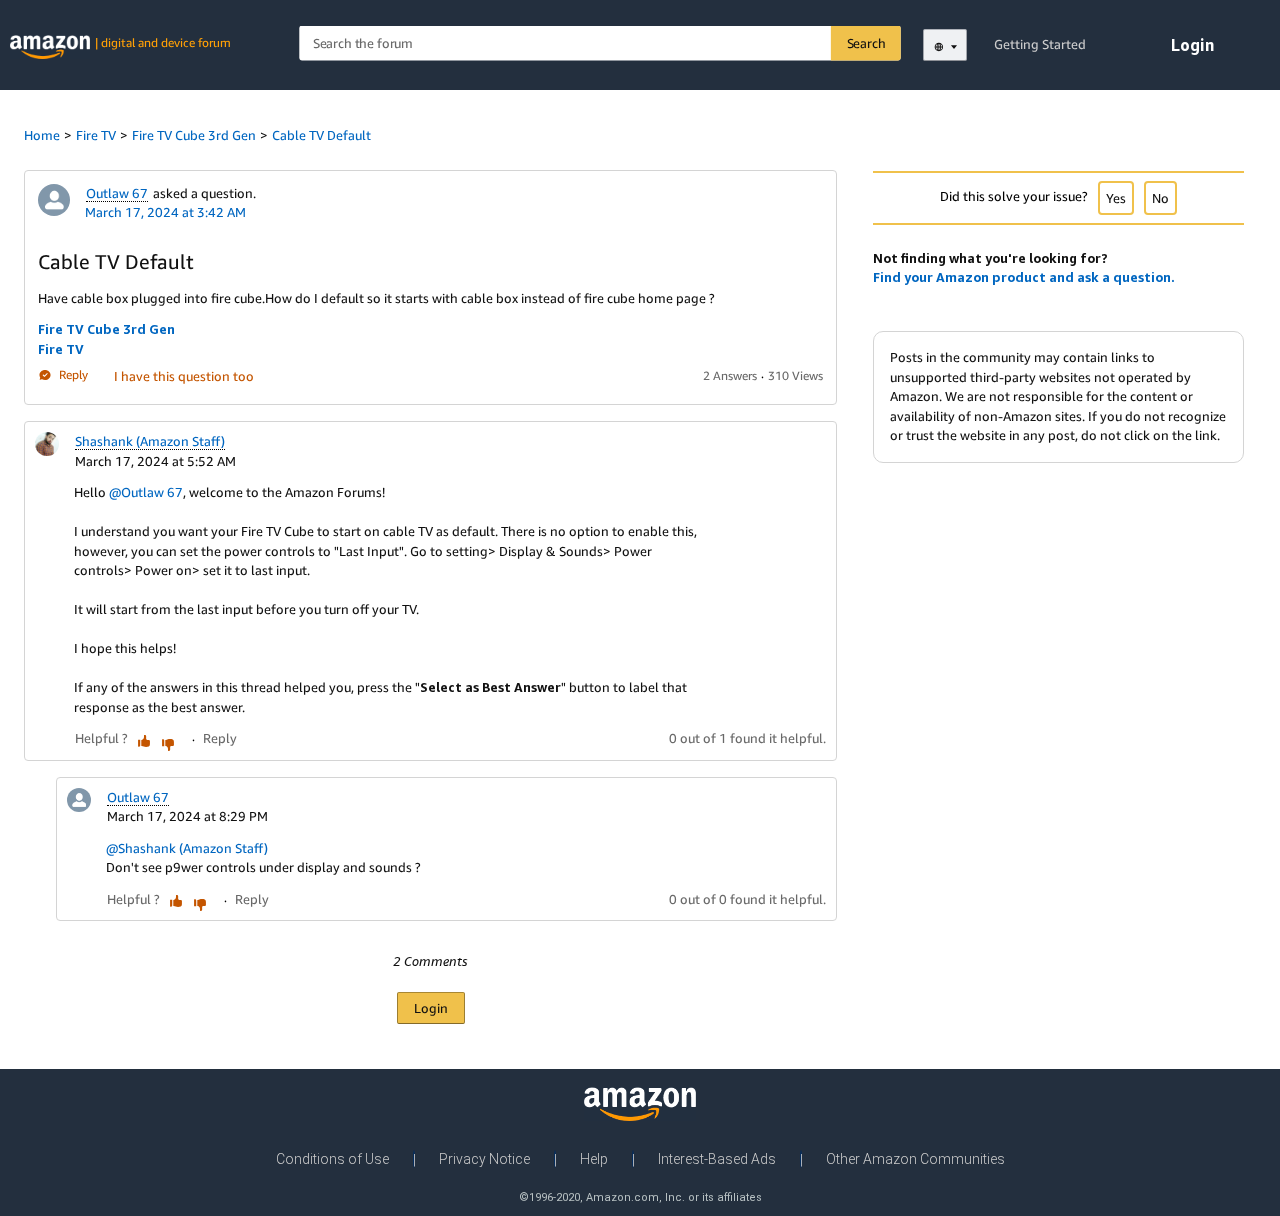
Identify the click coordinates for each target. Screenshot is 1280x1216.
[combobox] (600, 43)
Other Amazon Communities (915, 1159)
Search (866, 43)
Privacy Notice (484, 1159)
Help (594, 1159)
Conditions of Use (332, 1159)
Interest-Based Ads (717, 1159)
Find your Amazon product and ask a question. (1024, 277)
